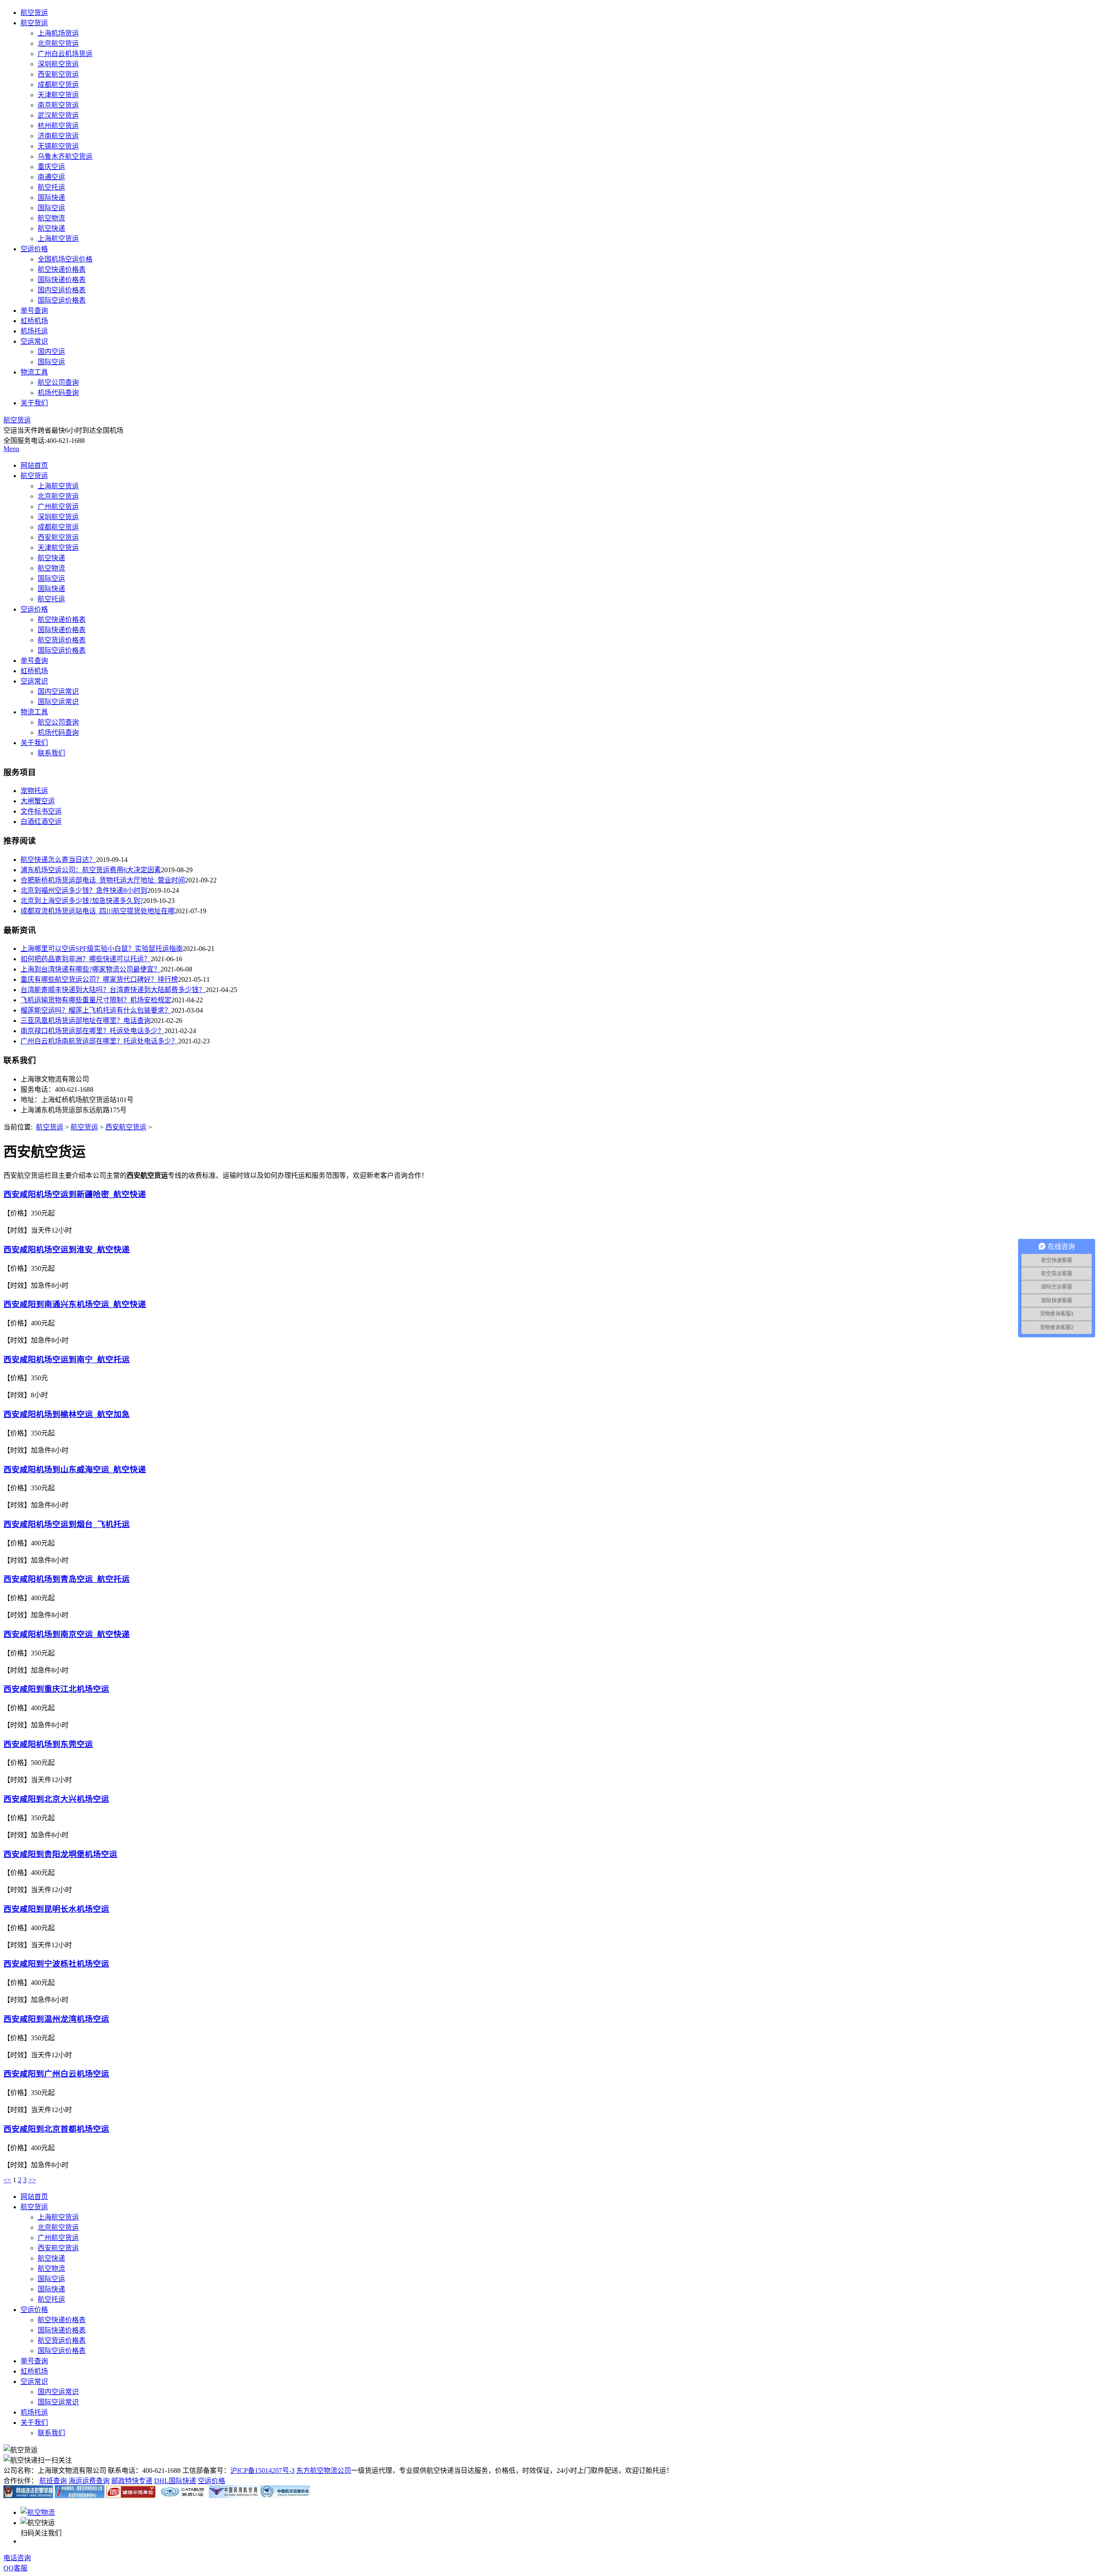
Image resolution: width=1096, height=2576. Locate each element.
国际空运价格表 (62, 300)
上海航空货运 (58, 239)
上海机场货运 (58, 33)
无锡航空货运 (58, 146)
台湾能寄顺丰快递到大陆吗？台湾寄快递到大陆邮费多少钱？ (113, 990)
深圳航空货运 (58, 64)
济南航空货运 (58, 136)
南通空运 (51, 177)
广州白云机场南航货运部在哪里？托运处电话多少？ (99, 1041)
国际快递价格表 (62, 280)
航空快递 (51, 228)
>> (32, 2180)
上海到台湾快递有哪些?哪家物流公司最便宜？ (91, 969)
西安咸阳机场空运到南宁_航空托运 (67, 1359)
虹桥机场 (34, 321)
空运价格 (34, 249)
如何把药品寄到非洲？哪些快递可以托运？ (86, 959)
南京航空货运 (58, 105)
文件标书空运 (41, 811)
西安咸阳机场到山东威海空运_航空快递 (75, 1469)
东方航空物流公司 (324, 2471)
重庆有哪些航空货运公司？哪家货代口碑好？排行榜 (99, 979)
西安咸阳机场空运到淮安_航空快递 (67, 1249)
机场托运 (34, 331)
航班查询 (53, 2481)
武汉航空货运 (58, 115)
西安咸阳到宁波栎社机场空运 (56, 1964)
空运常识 (34, 341)
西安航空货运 (58, 74)
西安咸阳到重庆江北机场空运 (56, 1689)
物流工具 (34, 372)
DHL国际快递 (175, 2481)
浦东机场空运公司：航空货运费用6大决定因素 (91, 870)
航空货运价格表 (62, 640)
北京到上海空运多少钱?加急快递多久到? (82, 901)
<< (7, 2180)
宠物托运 (34, 791)
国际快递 (51, 198)
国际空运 (51, 208)
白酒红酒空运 (41, 822)
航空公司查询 (58, 382)
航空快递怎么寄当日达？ (58, 860)
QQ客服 (15, 2568)
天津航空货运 (58, 95)
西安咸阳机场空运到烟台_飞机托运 (67, 1524)
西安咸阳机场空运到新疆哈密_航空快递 (75, 1194)
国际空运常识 (58, 702)
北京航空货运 (58, 43)
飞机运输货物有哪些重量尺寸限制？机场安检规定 (96, 1000)
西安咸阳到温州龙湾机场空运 (56, 2019)
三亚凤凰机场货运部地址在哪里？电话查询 (86, 1021)
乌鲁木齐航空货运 (65, 156)
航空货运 (34, 13)
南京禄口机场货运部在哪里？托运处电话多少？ (92, 1031)
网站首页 (34, 465)
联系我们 (51, 753)
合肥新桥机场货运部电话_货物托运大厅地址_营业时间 (103, 880)
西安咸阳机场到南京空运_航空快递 (67, 1634)
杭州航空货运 (58, 126)
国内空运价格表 (62, 290)
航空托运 (51, 187)
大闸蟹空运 (38, 801)
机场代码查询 (58, 393)
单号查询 (34, 310)
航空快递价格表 (62, 269)
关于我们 (34, 403)
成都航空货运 (58, 85)
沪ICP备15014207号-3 (262, 2471)
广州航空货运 (58, 507)
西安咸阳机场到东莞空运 (48, 1744)
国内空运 (51, 352)
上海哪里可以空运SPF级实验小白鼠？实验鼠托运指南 (102, 949)
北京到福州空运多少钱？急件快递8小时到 (84, 890)
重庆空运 (51, 167)
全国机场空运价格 (65, 259)
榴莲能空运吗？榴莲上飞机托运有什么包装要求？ (96, 1010)
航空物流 (51, 218)
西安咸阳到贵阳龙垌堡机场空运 (60, 1854)
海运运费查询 (89, 2481)
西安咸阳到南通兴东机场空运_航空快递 (75, 1304)
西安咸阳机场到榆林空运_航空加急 (67, 1414)
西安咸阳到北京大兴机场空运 (56, 1799)
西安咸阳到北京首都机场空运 (56, 2129)
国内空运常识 (58, 691)
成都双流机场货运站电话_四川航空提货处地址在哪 (98, 911)
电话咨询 (17, 2558)
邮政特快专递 (132, 2481)
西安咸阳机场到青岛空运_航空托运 (67, 1579)
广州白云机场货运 (65, 54)
